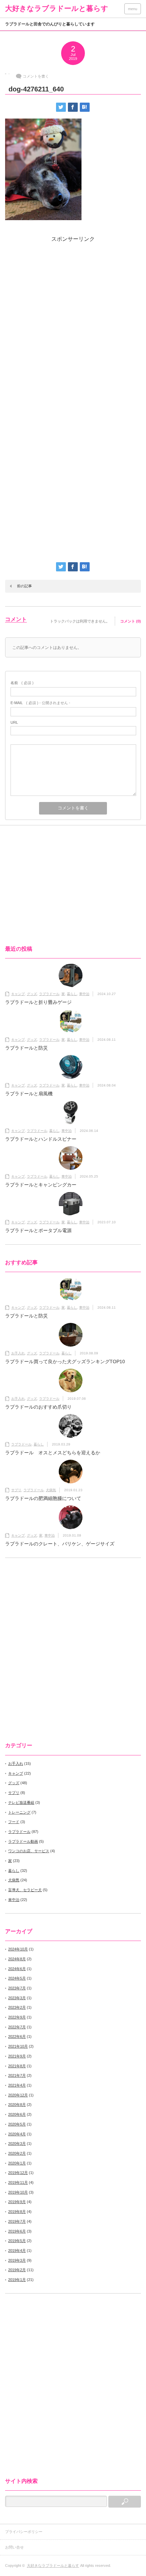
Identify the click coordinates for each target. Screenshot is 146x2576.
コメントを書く (36, 76)
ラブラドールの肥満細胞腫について (43, 1498)
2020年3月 (17, 2144)
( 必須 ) (22, 683)
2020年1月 (17, 2163)
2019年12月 (18, 2173)
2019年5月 (17, 2241)
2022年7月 (17, 2027)
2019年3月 (17, 2260)
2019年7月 (17, 2221)
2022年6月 (17, 2036)
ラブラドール (49, 994)
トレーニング (19, 1812)
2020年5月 (17, 2124)
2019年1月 (17, 2280)
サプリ (16, 1490)
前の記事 (24, 586)
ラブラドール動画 (23, 1841)
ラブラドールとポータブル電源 (38, 1230)
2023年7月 (17, 1988)
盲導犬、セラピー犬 (25, 1890)
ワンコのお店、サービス (29, 1851)
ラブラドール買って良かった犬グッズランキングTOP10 (65, 1361)
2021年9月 (17, 2056)
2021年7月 (17, 2075)
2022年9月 (17, 2017)
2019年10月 (18, 2192)
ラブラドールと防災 (26, 1048)
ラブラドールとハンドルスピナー (41, 1139)
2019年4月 (17, 2251)
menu (133, 9)
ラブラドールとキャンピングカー (41, 1185)
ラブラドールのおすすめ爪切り (38, 1407)
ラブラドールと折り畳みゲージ (38, 1002)
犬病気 (51, 1490)
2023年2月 (17, 2007)
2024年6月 (17, 1969)
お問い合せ (16, 2547)
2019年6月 (17, 2231)
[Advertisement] (73, 322)
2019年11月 (18, 2182)
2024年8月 (17, 1959)
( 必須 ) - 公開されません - (40, 703)
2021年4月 (17, 2085)
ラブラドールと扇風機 (29, 1094)
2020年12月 (18, 2095)
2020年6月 (17, 2114)
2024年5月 (17, 1978)
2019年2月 (17, 2270)
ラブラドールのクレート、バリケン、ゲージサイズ (60, 1544)
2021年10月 (18, 2046)
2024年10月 (18, 1949)
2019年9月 (17, 2202)
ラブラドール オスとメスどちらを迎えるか (53, 1453)
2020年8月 (17, 2105)
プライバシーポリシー (24, 2532)
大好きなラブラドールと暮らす (57, 8)
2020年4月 (17, 2134)
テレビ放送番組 (21, 1802)
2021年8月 (17, 2066)
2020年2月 (17, 2153)
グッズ (32, 994)
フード (14, 1822)
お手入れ (18, 1353)
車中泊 (84, 994)
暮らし (72, 994)
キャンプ (18, 994)
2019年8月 (17, 2212)
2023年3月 (17, 1998)
